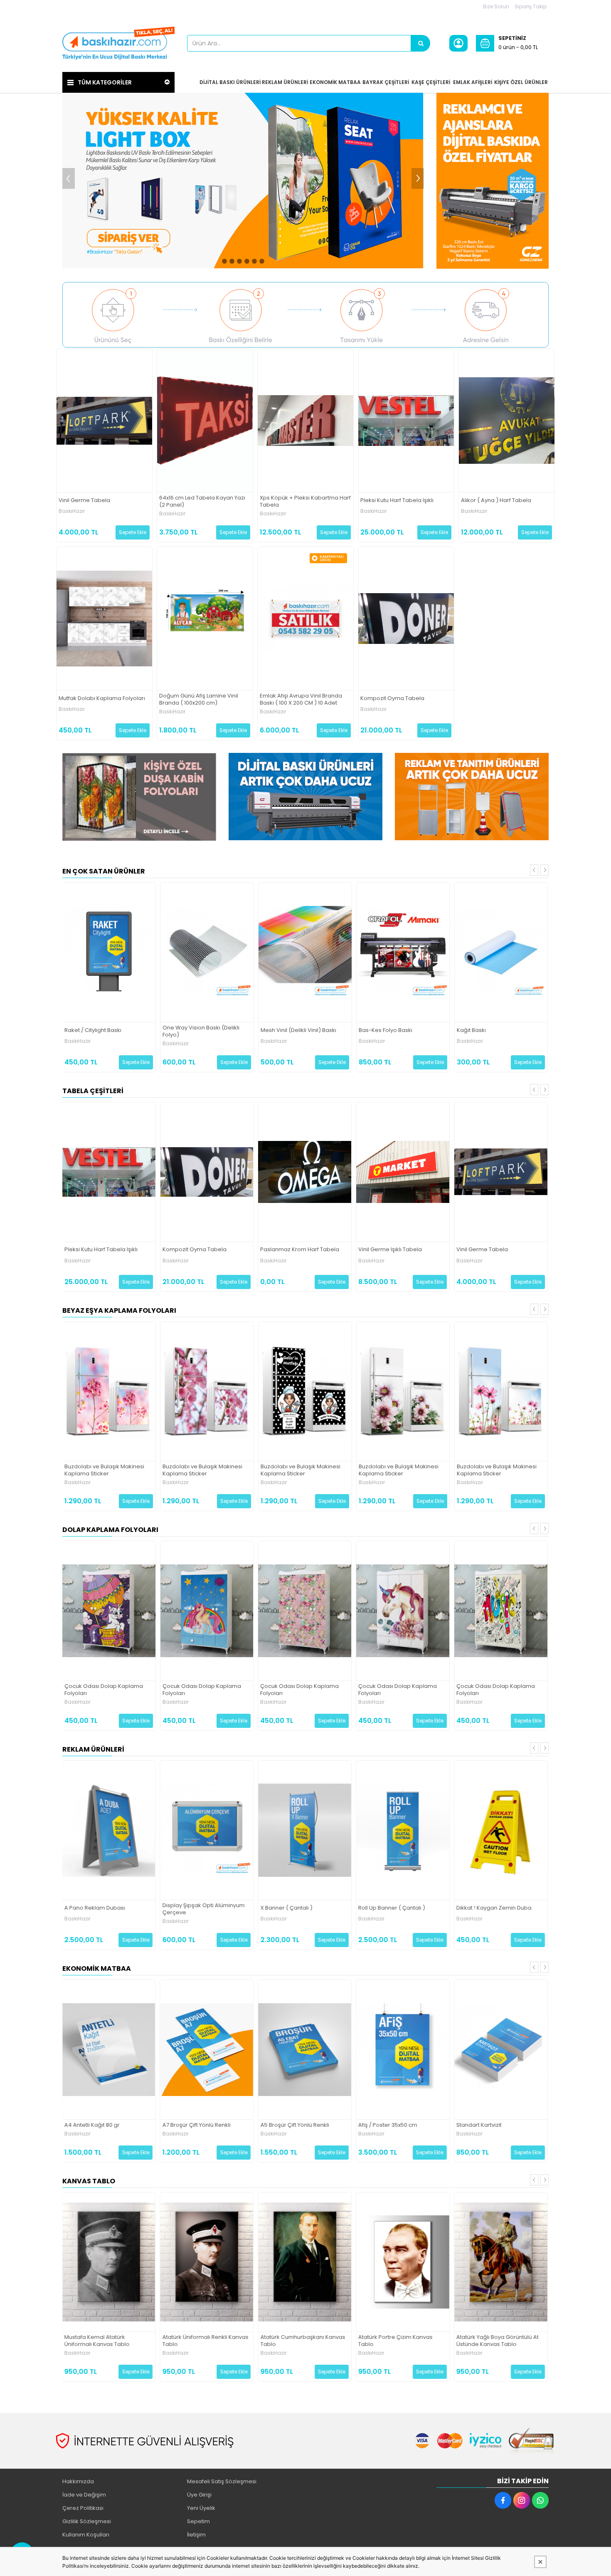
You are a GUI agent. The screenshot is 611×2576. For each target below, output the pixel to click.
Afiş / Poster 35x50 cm (388, 2125)
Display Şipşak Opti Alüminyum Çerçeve (203, 1909)
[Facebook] (503, 2500)
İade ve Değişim (84, 2495)
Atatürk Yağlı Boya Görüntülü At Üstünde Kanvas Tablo (498, 2341)
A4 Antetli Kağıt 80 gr (92, 2125)
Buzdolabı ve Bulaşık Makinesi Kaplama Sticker (104, 1470)
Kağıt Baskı (471, 1031)
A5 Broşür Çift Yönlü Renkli (294, 2125)
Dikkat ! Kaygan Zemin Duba (494, 1908)
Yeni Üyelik (201, 2508)
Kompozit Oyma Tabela (392, 699)
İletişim (196, 2535)
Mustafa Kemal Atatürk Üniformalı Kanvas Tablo (97, 2341)
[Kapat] (540, 2562)
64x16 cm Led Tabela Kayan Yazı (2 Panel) (202, 502)
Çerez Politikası (83, 2508)
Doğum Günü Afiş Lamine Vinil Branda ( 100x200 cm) (199, 700)
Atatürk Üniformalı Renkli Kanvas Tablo (205, 2341)
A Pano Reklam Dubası (95, 1908)
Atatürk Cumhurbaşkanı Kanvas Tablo (303, 2341)
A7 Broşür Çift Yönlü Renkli (196, 2125)
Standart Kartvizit (479, 2125)
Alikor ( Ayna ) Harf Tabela (496, 501)
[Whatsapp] (540, 2500)
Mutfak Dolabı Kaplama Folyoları (102, 699)
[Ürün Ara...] (421, 43)
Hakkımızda (78, 2481)
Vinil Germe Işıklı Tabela (390, 1250)
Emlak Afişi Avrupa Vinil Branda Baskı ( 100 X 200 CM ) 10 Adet (301, 700)
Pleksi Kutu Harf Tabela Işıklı (397, 501)
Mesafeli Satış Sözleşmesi (222, 2481)
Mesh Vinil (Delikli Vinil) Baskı (298, 1031)
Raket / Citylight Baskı (93, 1031)
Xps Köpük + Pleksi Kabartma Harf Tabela (305, 502)
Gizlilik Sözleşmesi (87, 2521)
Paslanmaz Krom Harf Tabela (300, 1250)
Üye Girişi (199, 2495)
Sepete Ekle (133, 532)
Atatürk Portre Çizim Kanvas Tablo (395, 2341)
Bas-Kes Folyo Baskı (386, 1031)
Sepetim (198, 2521)
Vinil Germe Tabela (84, 501)
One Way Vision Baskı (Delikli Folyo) (201, 1032)
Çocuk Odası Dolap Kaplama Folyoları (104, 1690)
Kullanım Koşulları (86, 2535)
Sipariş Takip (531, 6)
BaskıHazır (72, 511)
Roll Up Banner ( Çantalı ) (392, 1908)
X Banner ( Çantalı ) (286, 1908)
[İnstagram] (522, 2500)
